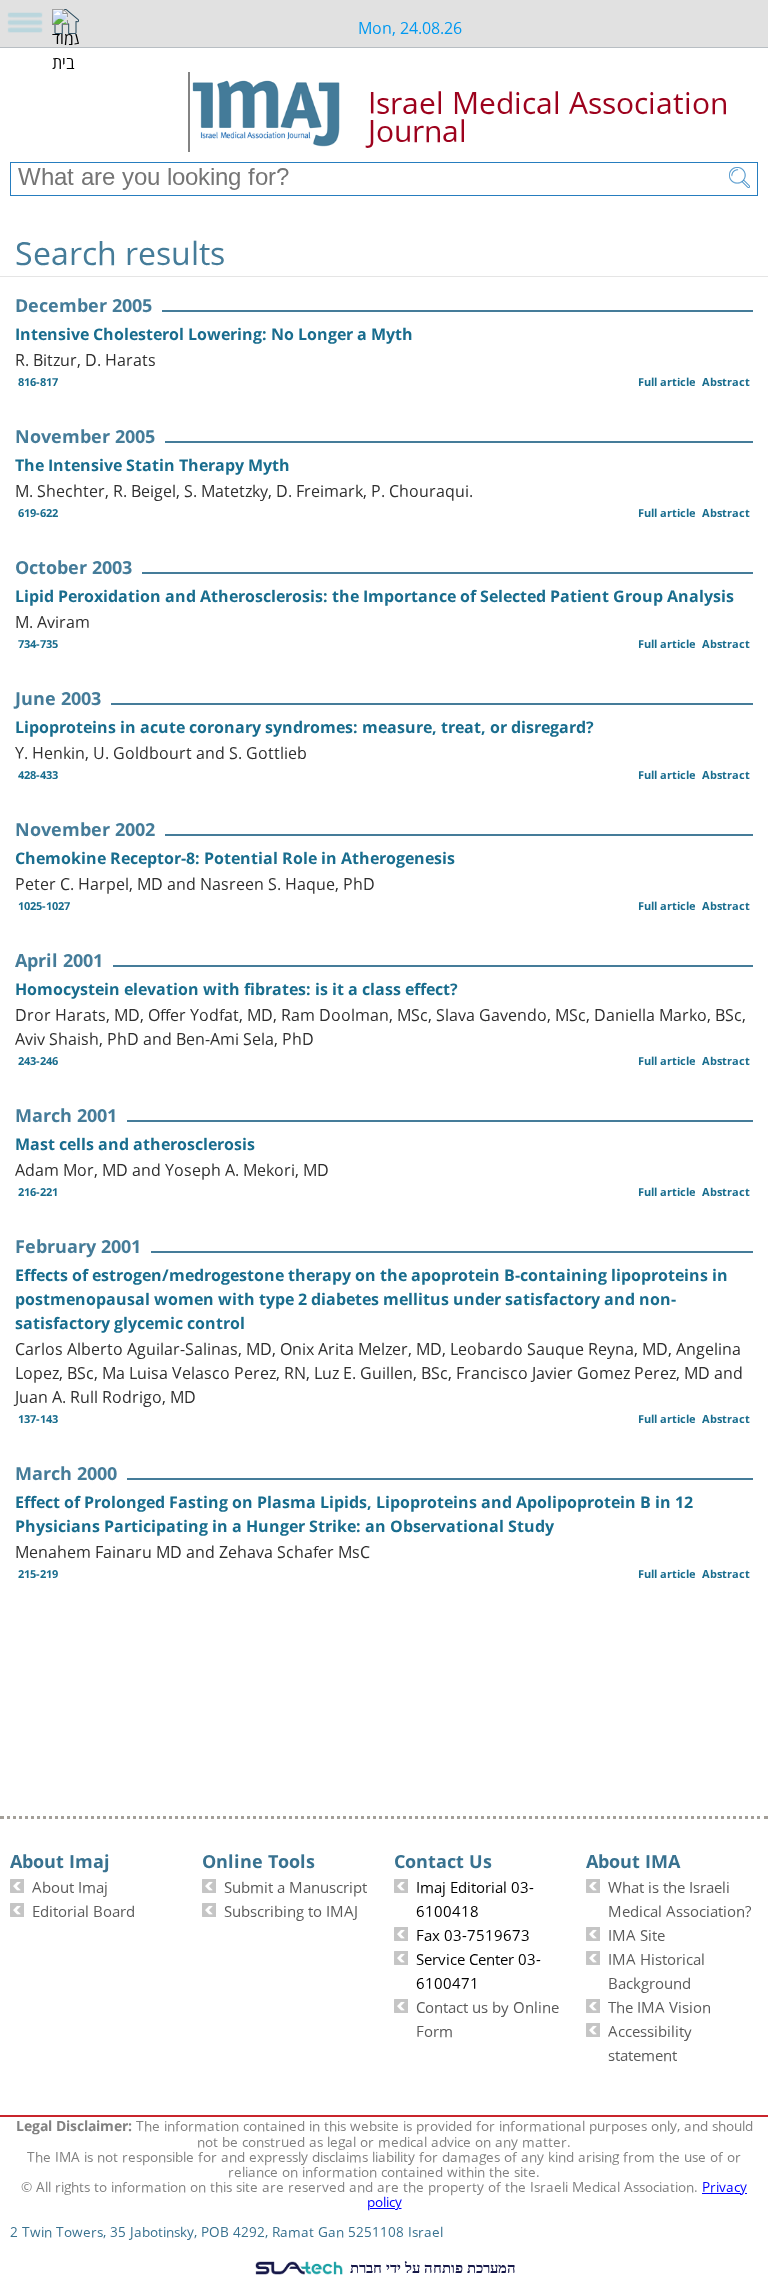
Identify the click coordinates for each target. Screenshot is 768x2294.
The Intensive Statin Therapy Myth (152, 465)
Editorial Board (83, 1909)
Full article (667, 381)
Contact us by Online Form (487, 2017)
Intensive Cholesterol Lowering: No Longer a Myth (214, 334)
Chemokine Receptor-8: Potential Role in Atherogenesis (235, 858)
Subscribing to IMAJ (291, 1909)
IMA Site (636, 1933)
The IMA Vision (659, 2005)
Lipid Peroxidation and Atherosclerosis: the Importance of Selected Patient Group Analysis (374, 596)
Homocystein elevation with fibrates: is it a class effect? (236, 989)
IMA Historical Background (656, 1969)
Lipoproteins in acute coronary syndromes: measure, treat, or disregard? (304, 727)
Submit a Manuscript (295, 1885)
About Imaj (70, 1885)
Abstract (726, 381)
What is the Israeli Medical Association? (679, 1897)
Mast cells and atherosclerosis (135, 1144)
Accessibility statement (650, 2041)
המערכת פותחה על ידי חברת (431, 2267)
